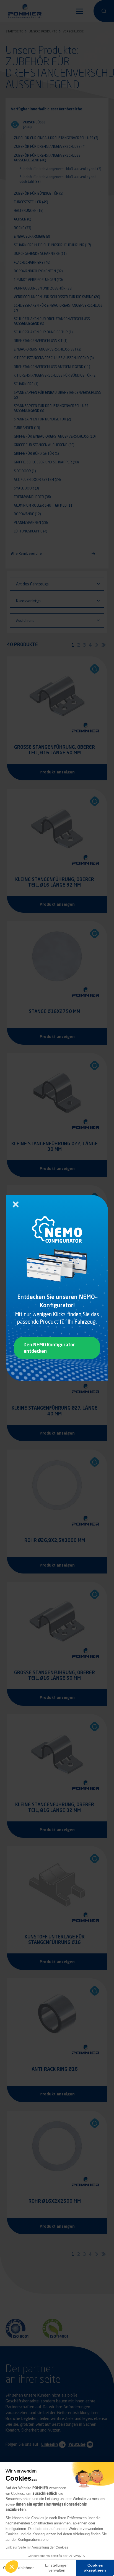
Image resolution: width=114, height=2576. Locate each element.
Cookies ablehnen (19, 2568)
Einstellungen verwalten (57, 2568)
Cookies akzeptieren (95, 2568)
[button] (12, 2567)
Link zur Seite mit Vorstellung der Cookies (37, 2547)
